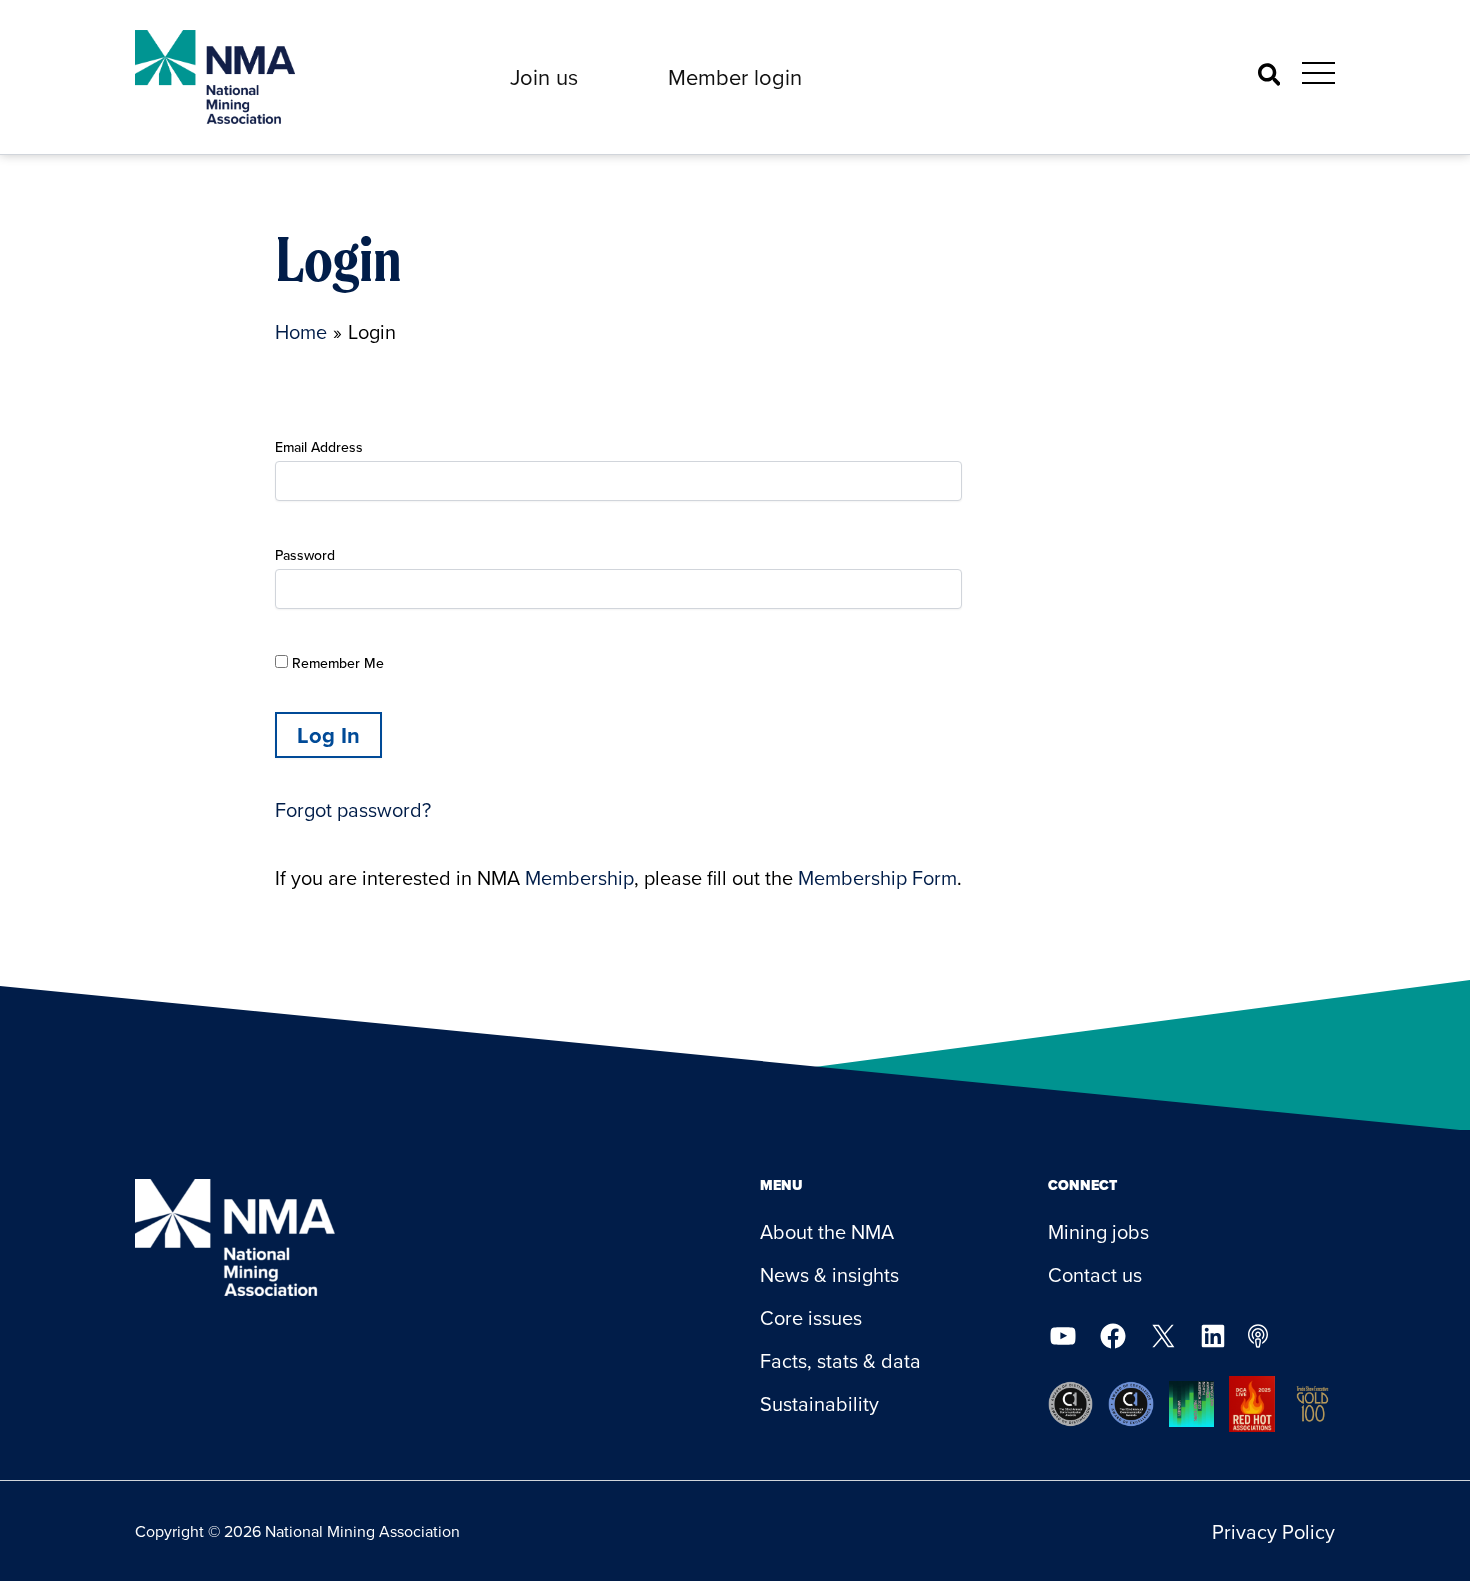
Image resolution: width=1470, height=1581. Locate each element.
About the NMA (827, 1231)
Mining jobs (1098, 1231)
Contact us (1095, 1274)
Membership (579, 877)
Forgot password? (353, 809)
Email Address (319, 447)
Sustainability (819, 1403)
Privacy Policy (1273, 1531)
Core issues (811, 1317)
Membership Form (877, 877)
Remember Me (336, 663)
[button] (544, 77)
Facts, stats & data (840, 1360)
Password (305, 555)
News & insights (829, 1274)
